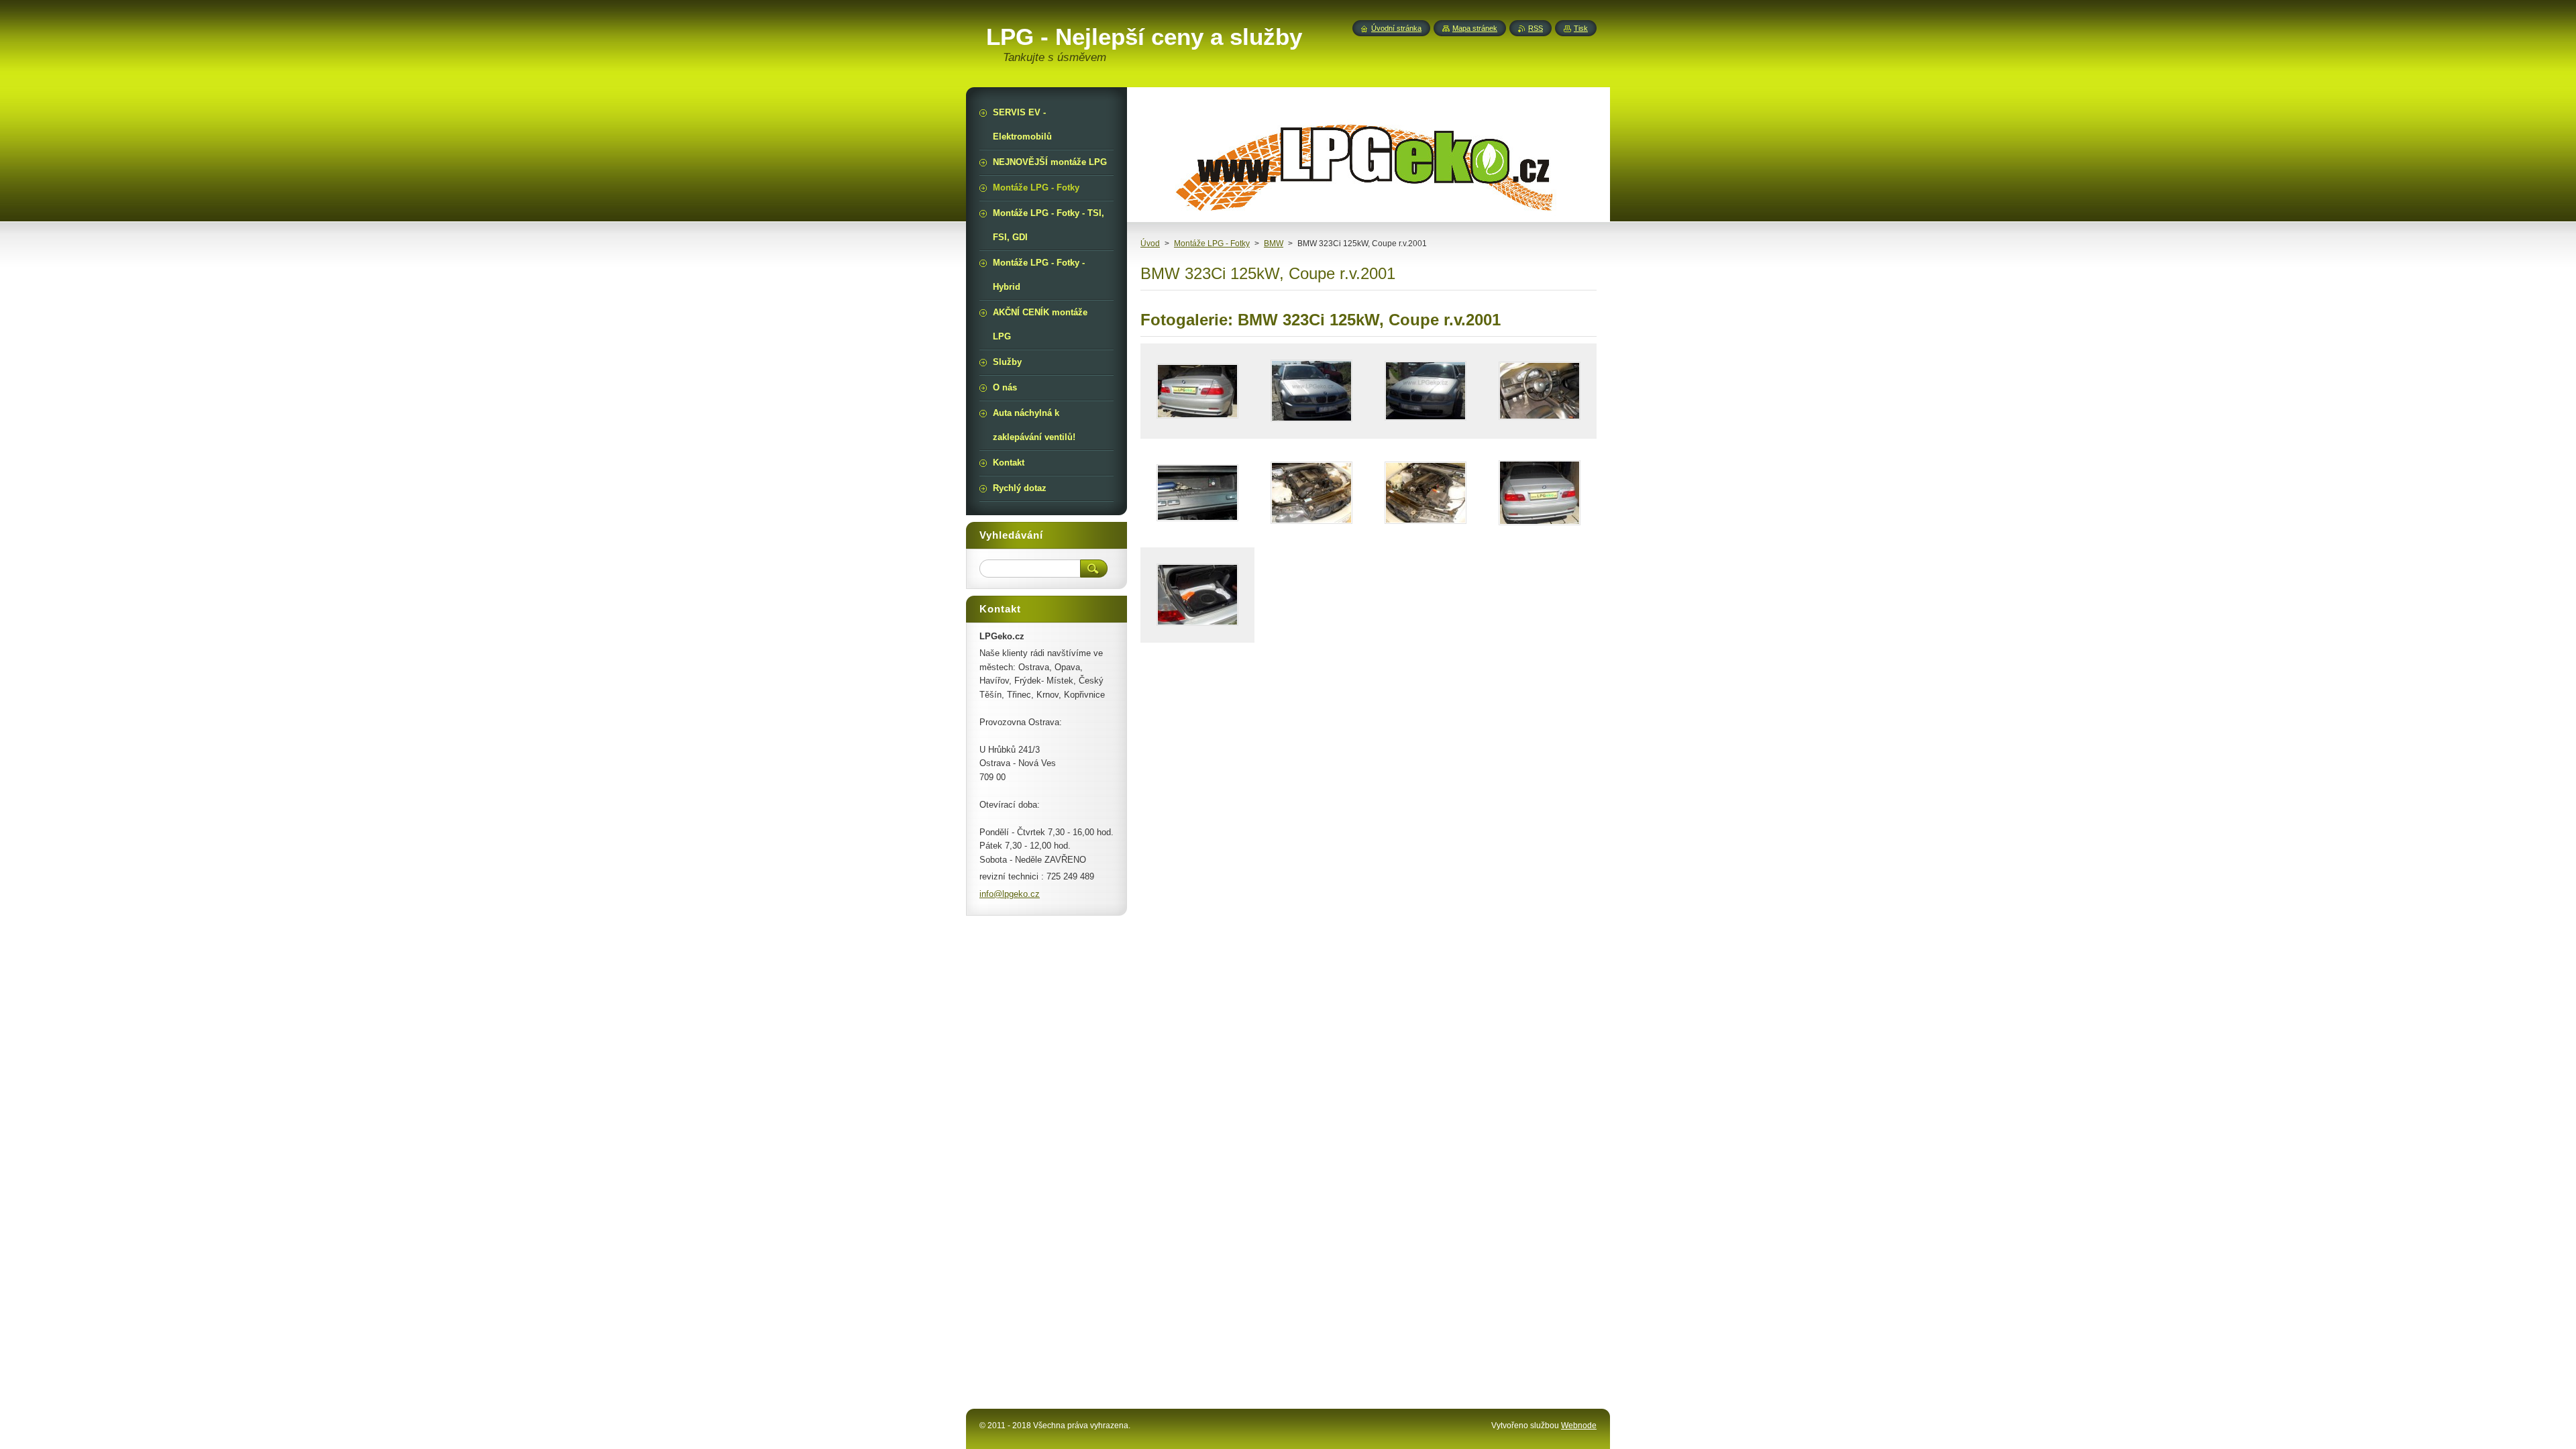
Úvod (1150, 244)
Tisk (1581, 28)
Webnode (1579, 1426)
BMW (1274, 244)
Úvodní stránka (1396, 28)
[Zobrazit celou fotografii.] (1197, 391)
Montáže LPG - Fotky (1212, 244)
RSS (1536, 28)
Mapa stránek (1475, 28)
